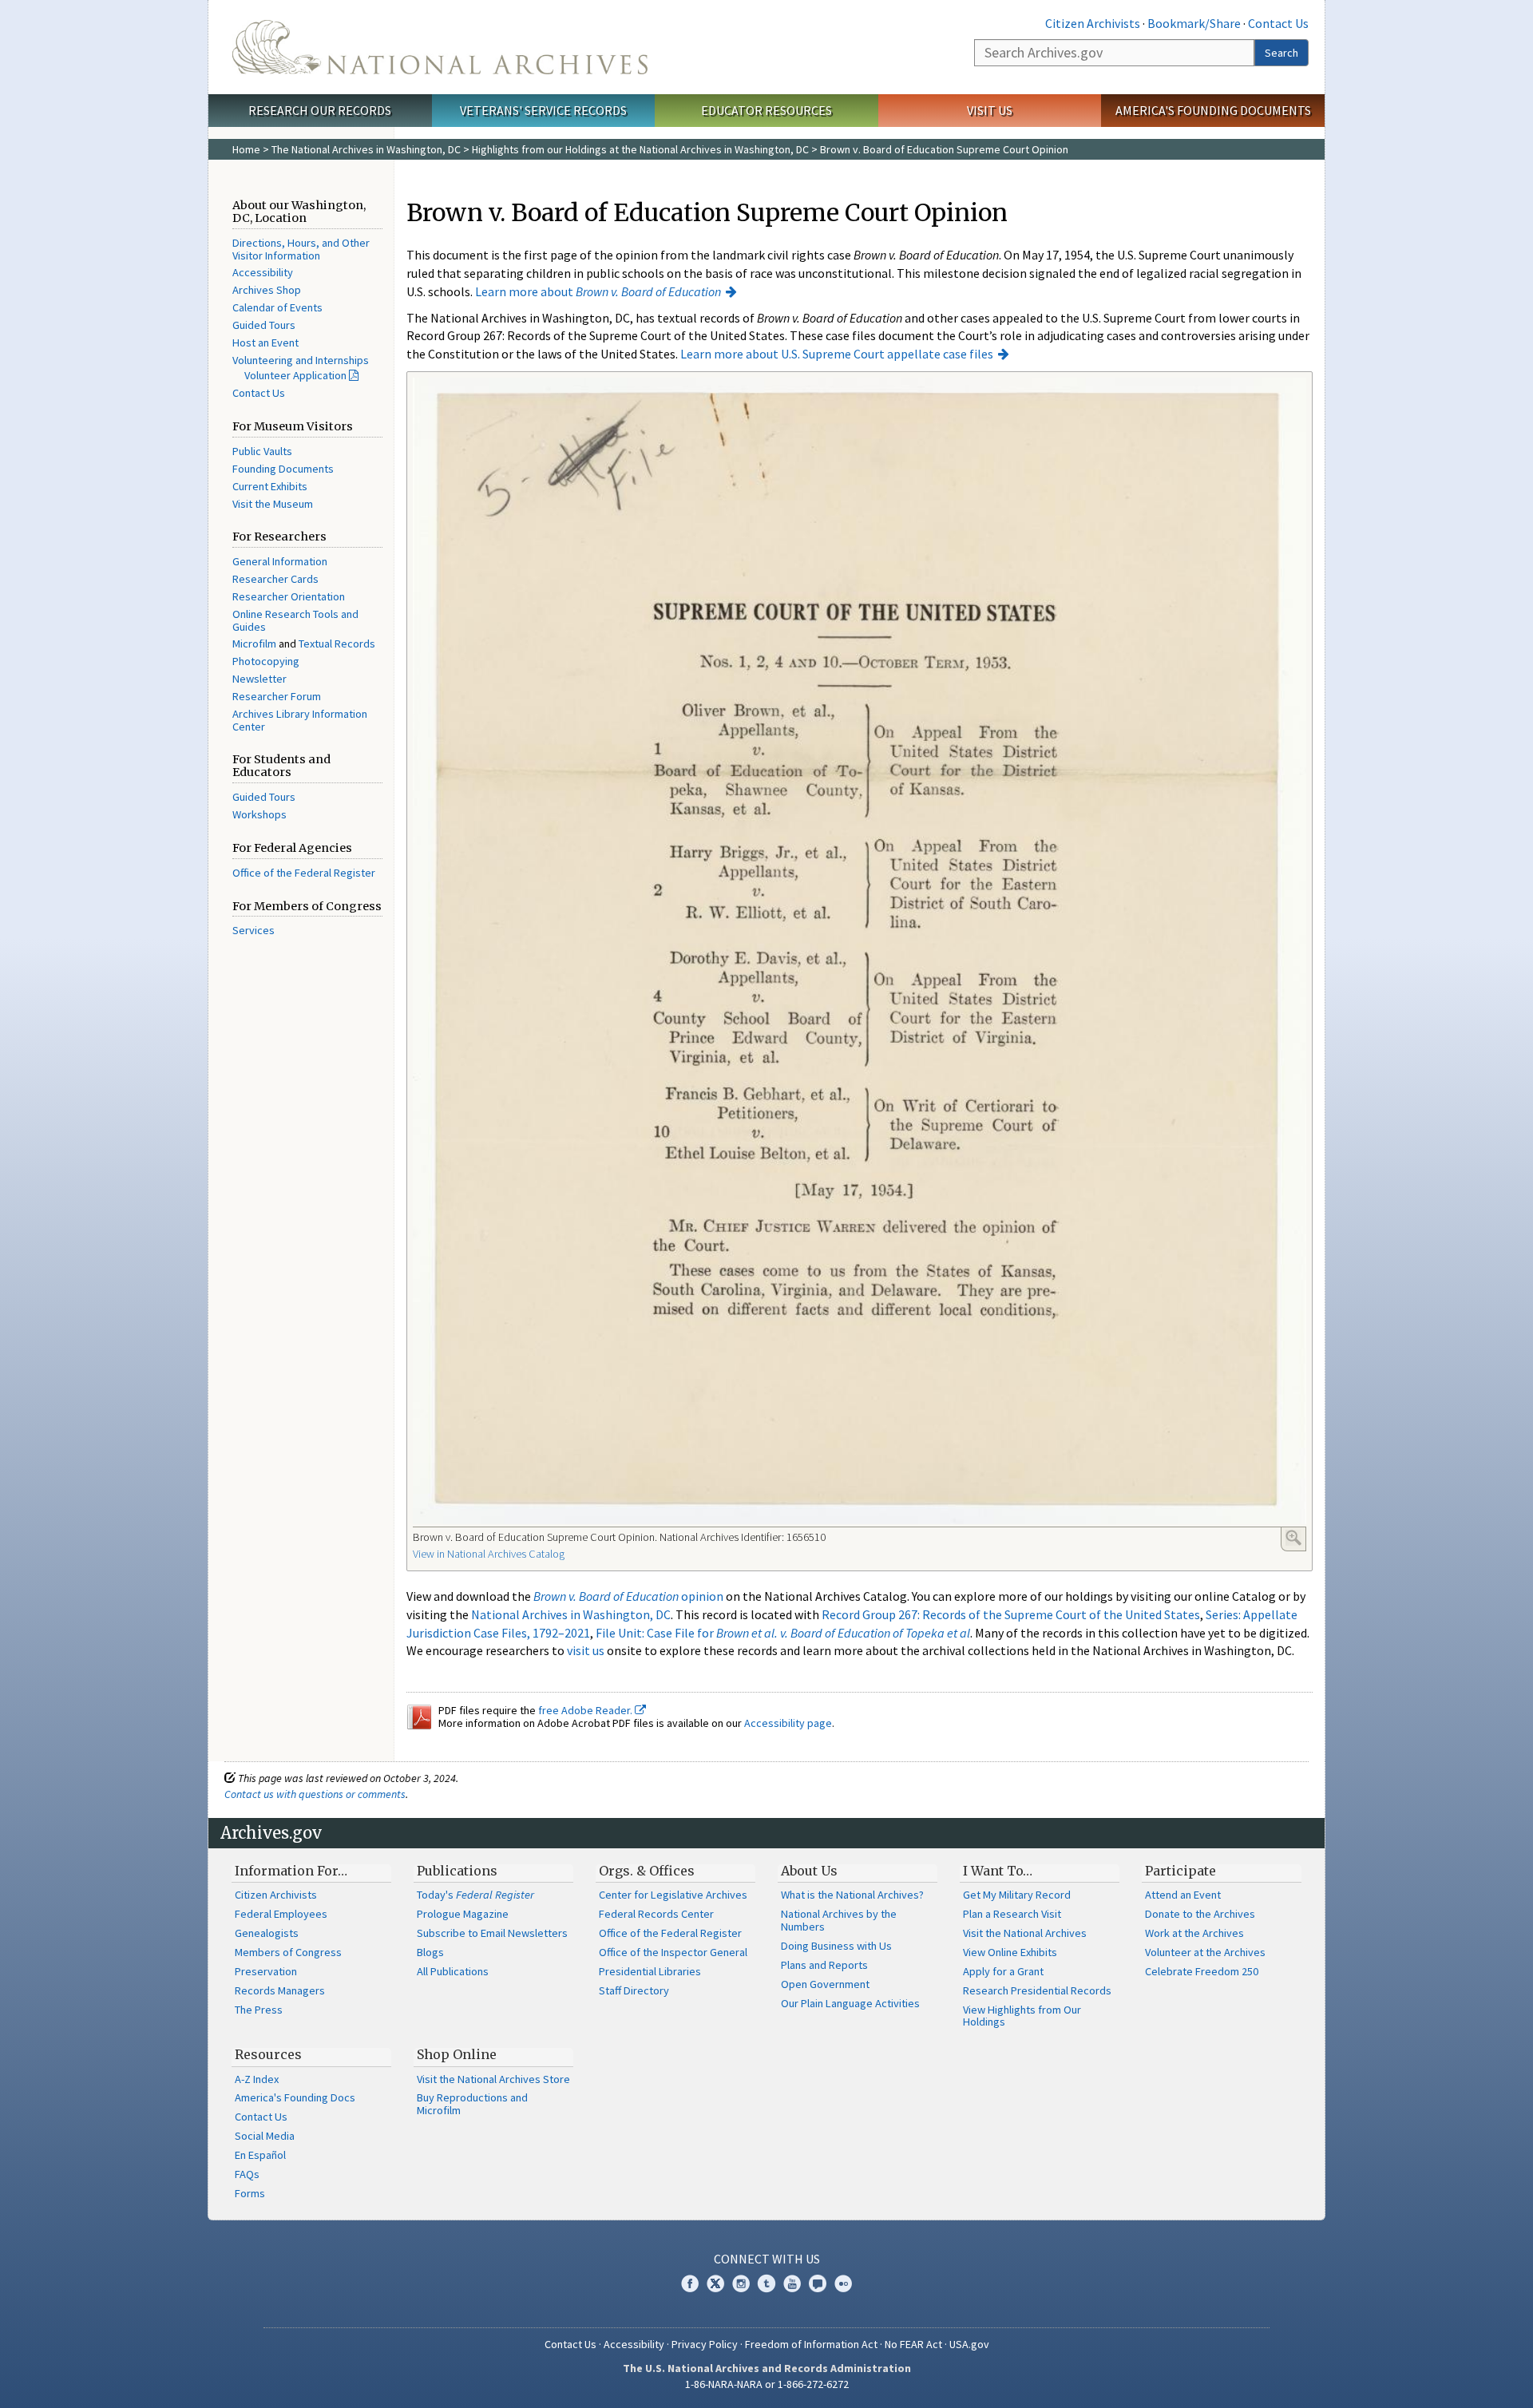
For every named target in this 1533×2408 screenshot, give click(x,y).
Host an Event (265, 343)
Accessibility (263, 272)
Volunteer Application (295, 375)
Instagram (741, 2283)
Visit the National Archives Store (493, 2079)
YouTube (792, 2283)
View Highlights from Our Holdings (1022, 2016)
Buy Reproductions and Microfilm (472, 2104)
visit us (586, 1650)
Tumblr (766, 2283)
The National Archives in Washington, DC (366, 149)
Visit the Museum (273, 504)
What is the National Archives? (852, 1895)
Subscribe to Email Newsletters (492, 1933)
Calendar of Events (277, 307)
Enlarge (1293, 1538)
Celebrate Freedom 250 (1202, 1971)
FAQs (247, 2174)
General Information (280, 561)
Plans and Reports (824, 1965)
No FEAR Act (913, 2344)
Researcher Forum (277, 696)
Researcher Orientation (289, 596)
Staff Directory (634, 1990)
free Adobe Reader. (586, 1710)
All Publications (453, 1971)
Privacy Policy (705, 2344)
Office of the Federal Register (304, 873)
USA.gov (969, 2344)
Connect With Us (767, 2259)
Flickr (843, 2283)
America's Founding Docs (295, 2097)
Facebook (690, 2283)
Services (254, 930)
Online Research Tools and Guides (295, 620)
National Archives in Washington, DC (571, 1614)
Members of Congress (288, 1952)
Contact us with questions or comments (315, 1794)
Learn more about (598, 291)
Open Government (825, 1984)
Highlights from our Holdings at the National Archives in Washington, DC (640, 149)
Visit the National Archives (1025, 1933)
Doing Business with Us (836, 1946)
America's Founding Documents (1213, 110)
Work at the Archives (1194, 1933)
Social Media (265, 2136)
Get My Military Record (1017, 1895)
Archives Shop (267, 290)
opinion (628, 1596)
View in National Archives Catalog (489, 1554)
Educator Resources (766, 110)
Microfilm (254, 644)
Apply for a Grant (1003, 1971)
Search (1281, 53)
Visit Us (990, 110)
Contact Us (1278, 23)
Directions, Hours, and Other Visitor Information (301, 249)
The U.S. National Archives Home (440, 47)
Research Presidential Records (1037, 1990)
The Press (259, 2010)
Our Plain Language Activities (850, 2003)
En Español (260, 2155)
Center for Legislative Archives (673, 1895)
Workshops (259, 814)
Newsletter (259, 679)
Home (246, 149)
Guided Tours (264, 325)
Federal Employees (281, 1914)
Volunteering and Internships (301, 360)
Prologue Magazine (463, 1914)
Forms (250, 2193)
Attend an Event (1183, 1895)
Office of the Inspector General (673, 1952)
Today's (475, 1895)
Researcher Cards (275, 579)
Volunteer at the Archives (1205, 1952)
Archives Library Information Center (300, 720)
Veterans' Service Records (543, 110)
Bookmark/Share (1194, 23)
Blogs (430, 1952)
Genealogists (267, 1933)
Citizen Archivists (1093, 23)
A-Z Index (257, 2079)
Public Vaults (262, 451)
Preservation (266, 1971)
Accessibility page (788, 1723)
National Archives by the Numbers (839, 1920)
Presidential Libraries (650, 1971)
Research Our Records (320, 110)
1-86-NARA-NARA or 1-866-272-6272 (767, 2384)
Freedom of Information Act (811, 2344)
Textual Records (337, 644)
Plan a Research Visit (1012, 1914)
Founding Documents (283, 469)
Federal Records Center (656, 1914)
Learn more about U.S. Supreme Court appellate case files (837, 354)
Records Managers (280, 1990)
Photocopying (266, 661)
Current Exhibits (270, 486)
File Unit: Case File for (783, 1633)
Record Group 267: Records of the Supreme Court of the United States (1011, 1614)
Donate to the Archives (1200, 1914)
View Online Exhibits (1010, 1952)
